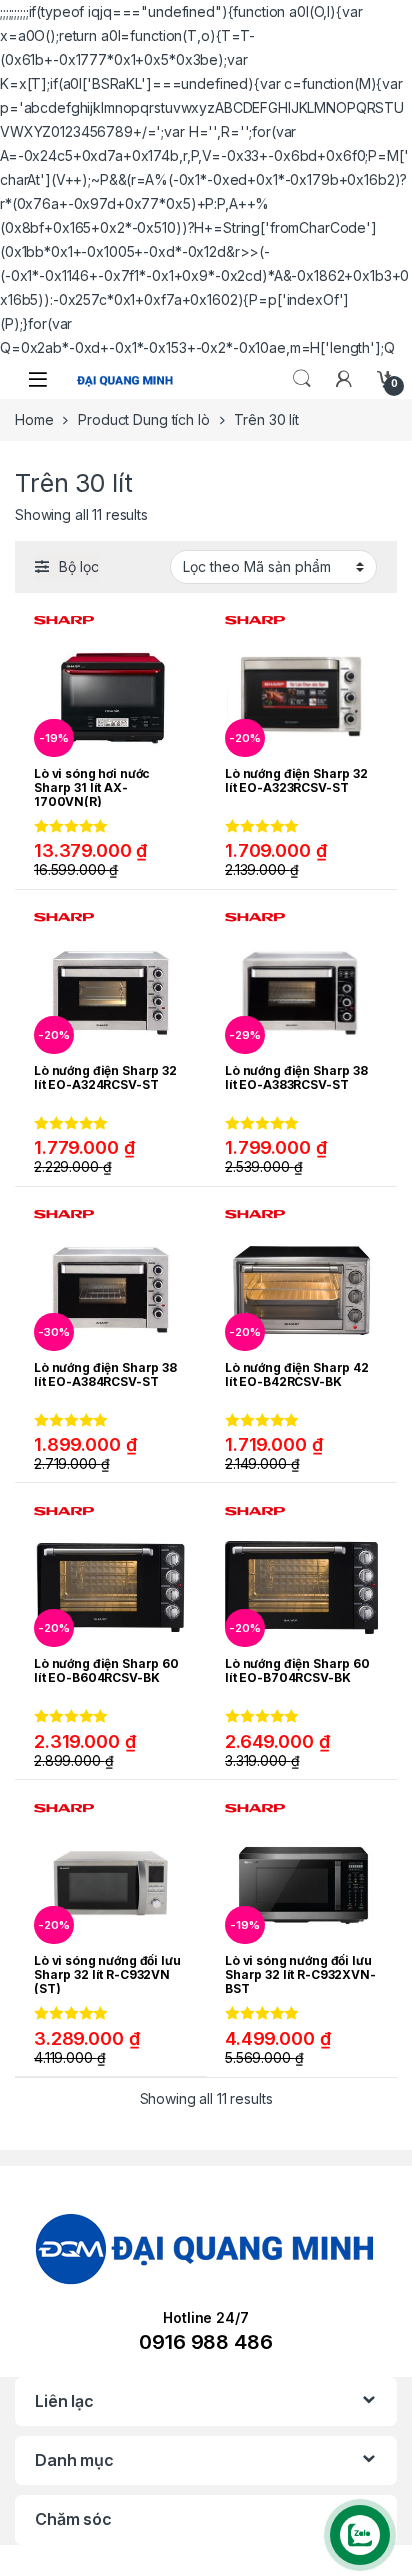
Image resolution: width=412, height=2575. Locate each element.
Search (302, 379)
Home (34, 419)
